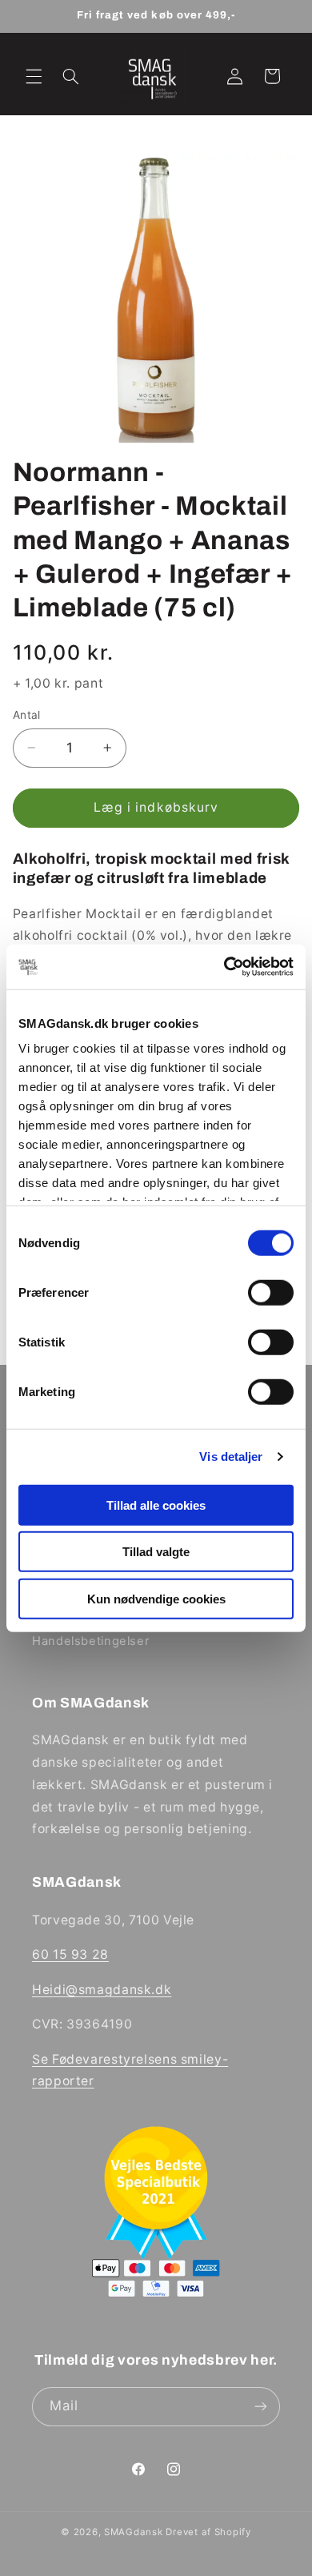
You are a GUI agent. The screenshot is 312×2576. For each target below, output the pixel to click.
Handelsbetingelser (90, 1641)
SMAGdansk (134, 2532)
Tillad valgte (156, 1552)
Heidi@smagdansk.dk (102, 1990)
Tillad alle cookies (156, 1505)
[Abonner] (261, 2407)
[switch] (271, 1292)
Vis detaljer (231, 1457)
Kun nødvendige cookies (156, 1598)
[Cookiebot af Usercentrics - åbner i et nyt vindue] (224, 967)
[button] (34, 76)
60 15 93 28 (70, 1954)
